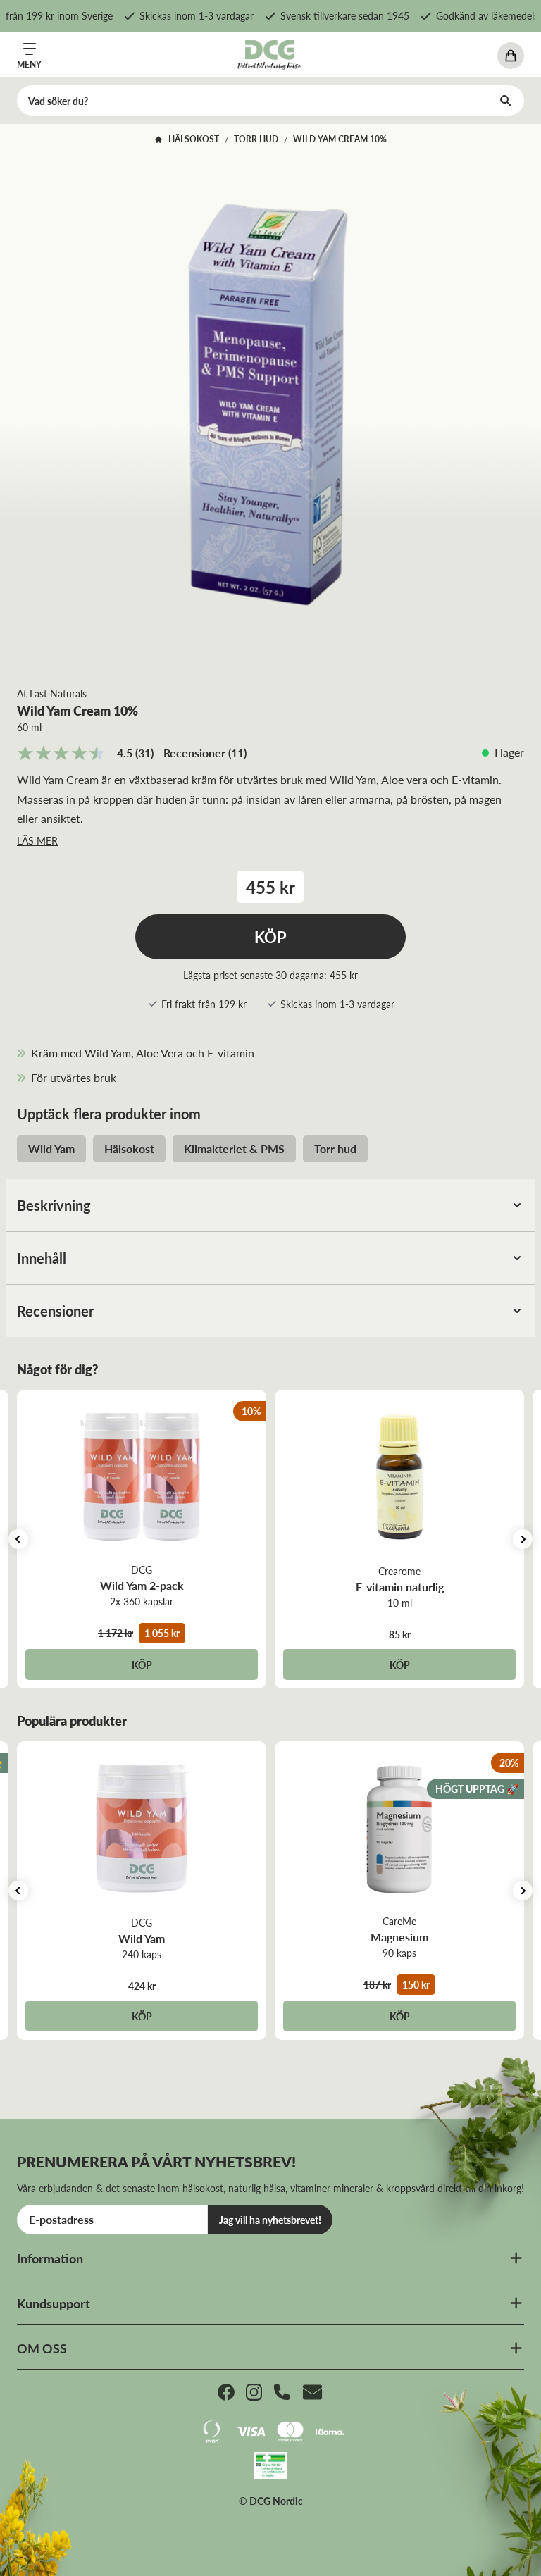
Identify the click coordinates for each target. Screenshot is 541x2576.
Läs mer (37, 840)
